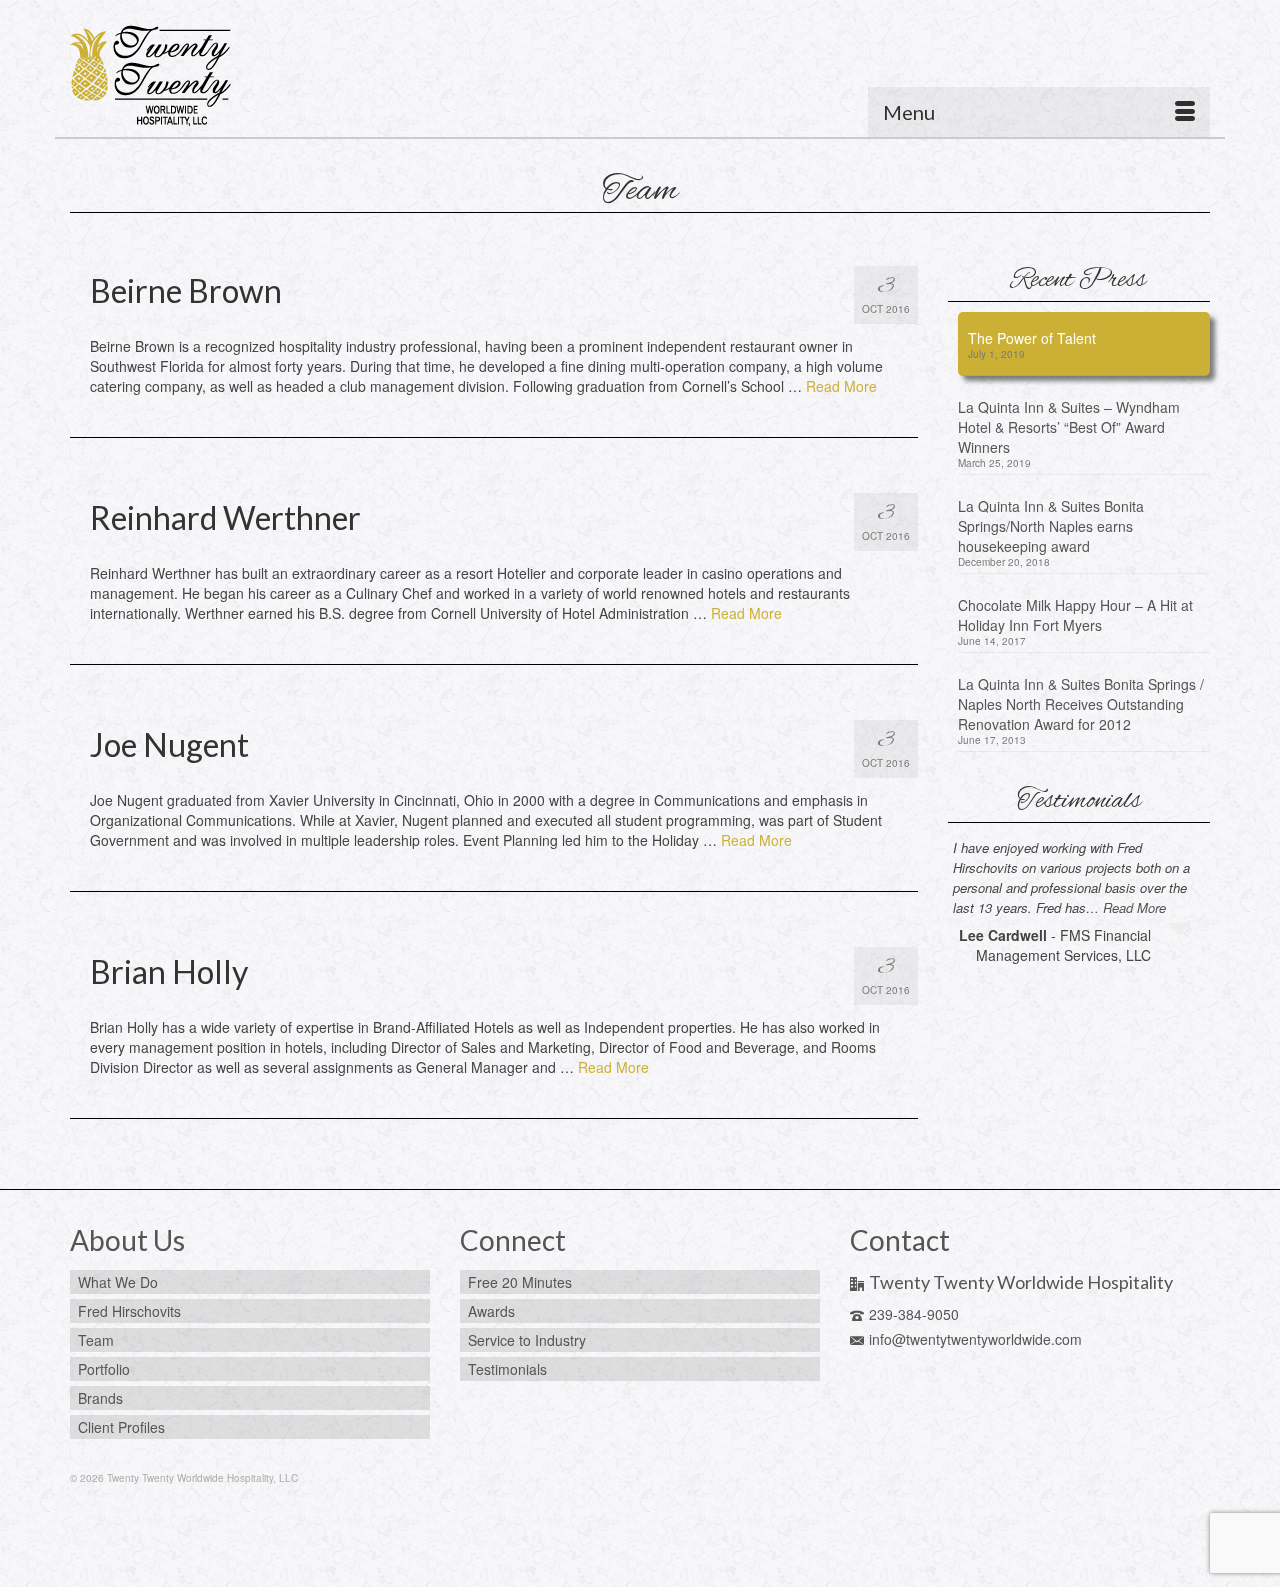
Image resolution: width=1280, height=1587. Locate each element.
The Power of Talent (1032, 338)
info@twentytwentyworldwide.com (975, 1339)
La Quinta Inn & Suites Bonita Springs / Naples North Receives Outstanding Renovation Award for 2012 (1081, 704)
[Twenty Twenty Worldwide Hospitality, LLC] (250, 76)
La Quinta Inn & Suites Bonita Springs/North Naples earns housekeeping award (1051, 526)
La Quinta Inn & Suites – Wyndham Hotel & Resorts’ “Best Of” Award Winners (1069, 427)
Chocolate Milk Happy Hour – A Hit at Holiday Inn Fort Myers (1075, 615)
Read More (841, 386)
